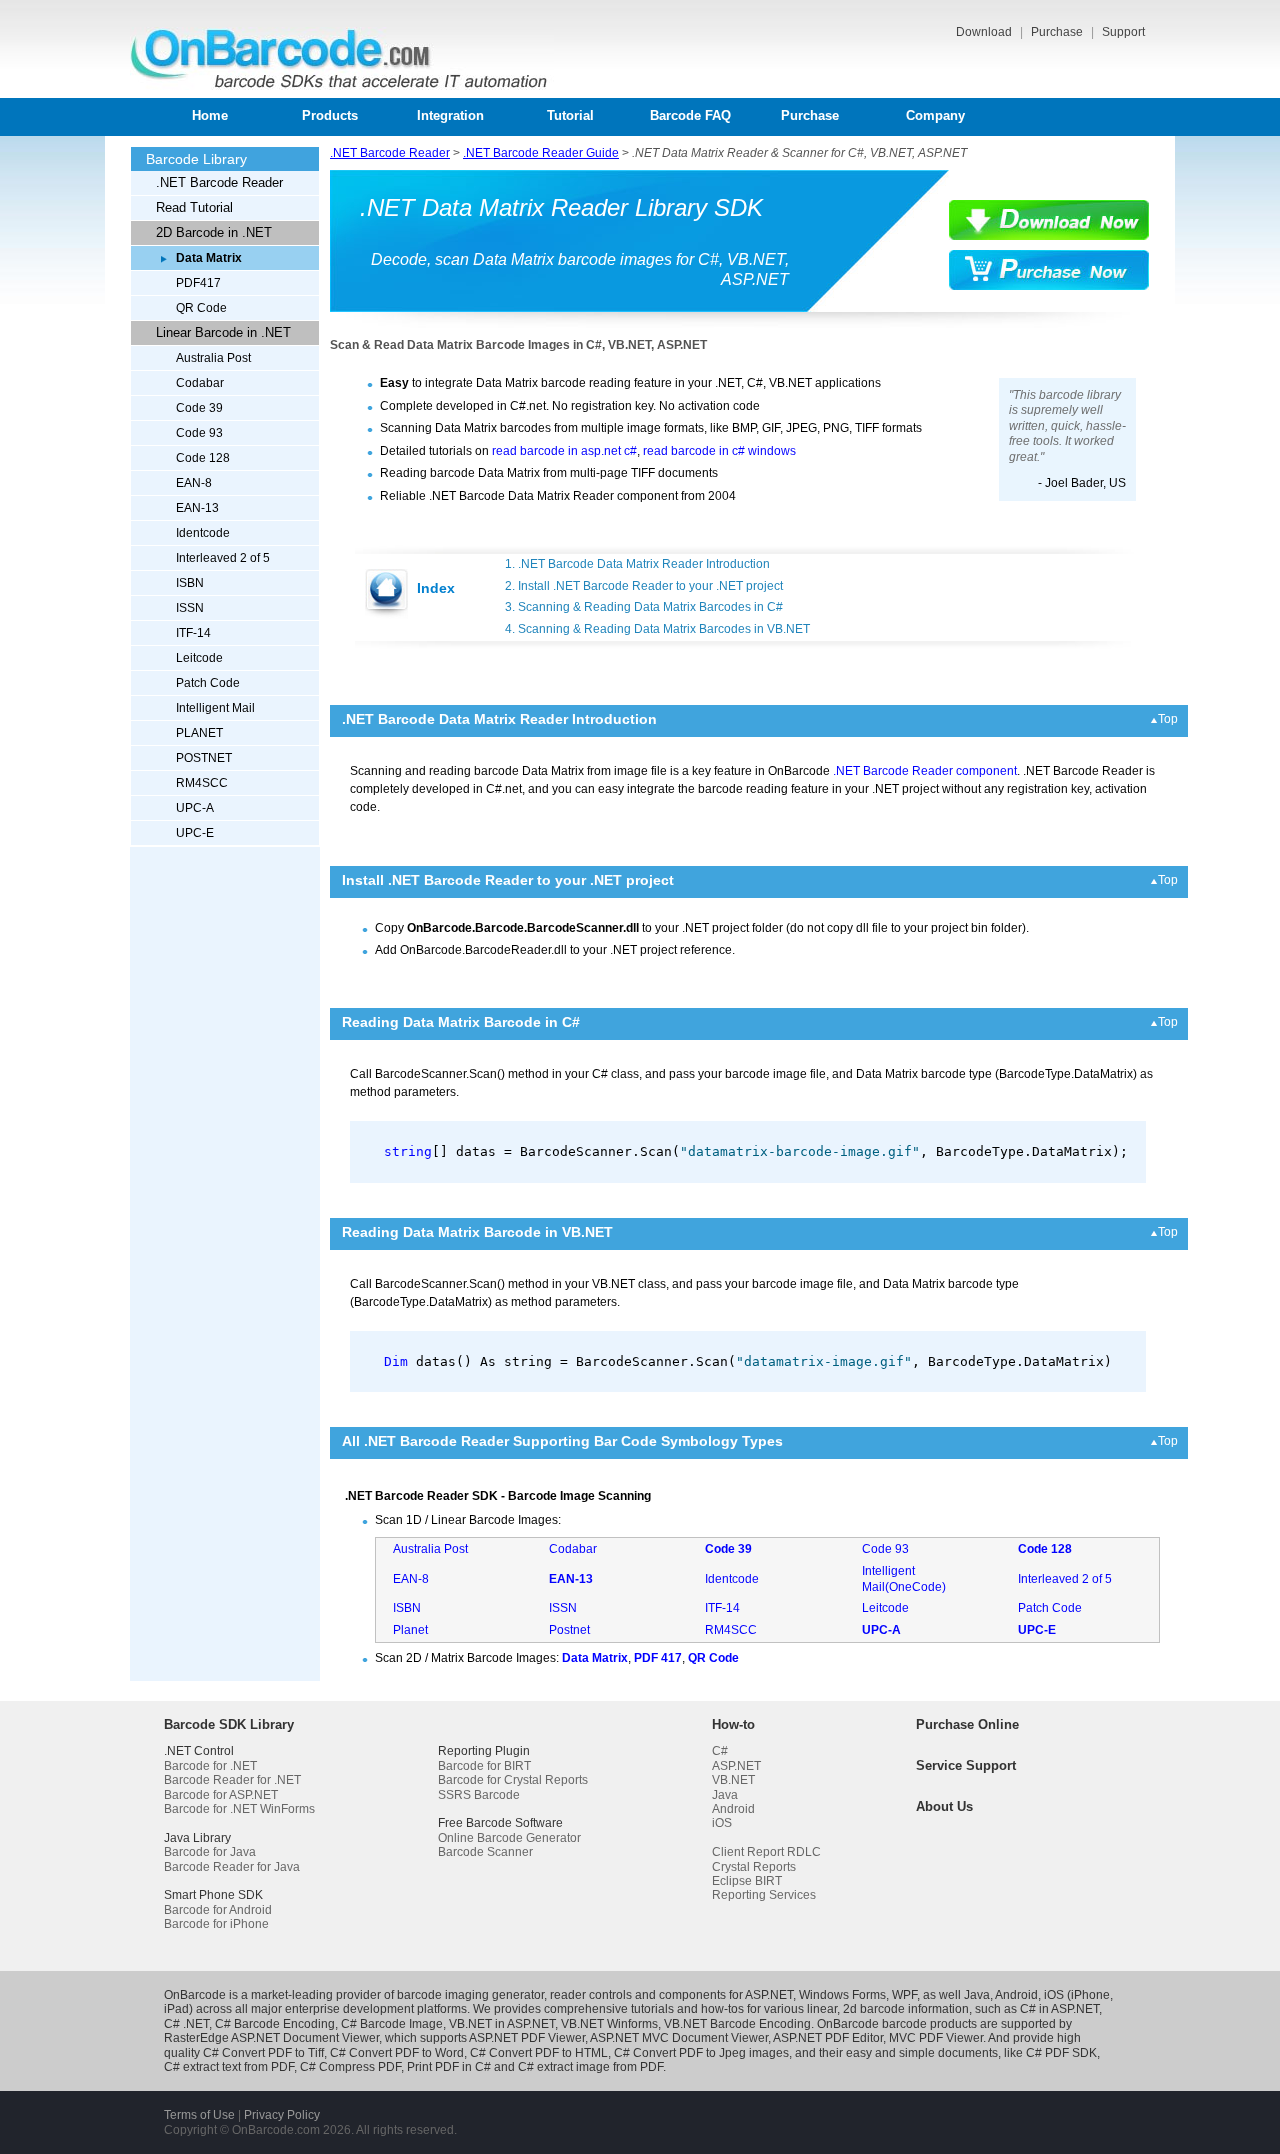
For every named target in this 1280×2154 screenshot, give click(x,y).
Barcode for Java (210, 1852)
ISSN (190, 608)
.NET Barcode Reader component (925, 771)
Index (436, 588)
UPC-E (195, 833)
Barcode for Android (218, 1910)
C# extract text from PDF (229, 2067)
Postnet (569, 1630)
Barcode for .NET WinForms (239, 1809)
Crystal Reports (754, 1867)
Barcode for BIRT (484, 1766)
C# (720, 1751)
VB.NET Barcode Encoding (737, 2024)
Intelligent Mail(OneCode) (904, 1579)
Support (1123, 32)
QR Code (201, 308)
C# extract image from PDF (590, 2067)
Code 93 (199, 433)
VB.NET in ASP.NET (502, 2024)
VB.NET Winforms (609, 2024)
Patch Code (208, 683)
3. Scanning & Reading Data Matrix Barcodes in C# (644, 607)
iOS (722, 1823)
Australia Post (213, 358)
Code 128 (203, 458)
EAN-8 (194, 483)
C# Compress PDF (350, 2067)
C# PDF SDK (1061, 2053)
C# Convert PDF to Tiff (263, 2053)
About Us (944, 1806)
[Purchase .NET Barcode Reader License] (1049, 286)
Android (733, 1809)
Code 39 (199, 408)
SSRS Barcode (479, 1795)
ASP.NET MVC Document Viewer (679, 2038)
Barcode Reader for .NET (232, 1780)
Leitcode (199, 658)
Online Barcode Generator (509, 1838)
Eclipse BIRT (747, 1881)
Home (210, 115)
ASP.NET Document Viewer (305, 2038)
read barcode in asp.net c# (564, 451)
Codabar (200, 383)
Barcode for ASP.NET (221, 1795)
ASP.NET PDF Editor (828, 2038)
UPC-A (195, 808)
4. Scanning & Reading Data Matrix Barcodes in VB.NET (657, 629)
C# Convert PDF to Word (397, 2053)
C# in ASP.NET (1059, 2009)
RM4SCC (202, 783)
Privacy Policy (282, 2115)
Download (985, 32)
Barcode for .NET (210, 1766)
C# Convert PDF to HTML (539, 2053)
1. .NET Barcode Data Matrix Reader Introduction (637, 564)
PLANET (199, 733)
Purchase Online (967, 1724)
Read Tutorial (194, 207)
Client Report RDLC (766, 1852)
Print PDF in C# (449, 2067)
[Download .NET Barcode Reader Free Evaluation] (1049, 236)
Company (935, 115)
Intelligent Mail (215, 708)
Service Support (966, 1765)
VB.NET (733, 1780)
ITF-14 (193, 633)
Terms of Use (199, 2115)
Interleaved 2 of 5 (223, 558)
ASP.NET (736, 1766)
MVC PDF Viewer (936, 2038)
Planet (410, 1630)
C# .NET (186, 2024)
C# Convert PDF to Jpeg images (701, 2053)
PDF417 (198, 283)
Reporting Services (764, 1895)
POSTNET (204, 758)
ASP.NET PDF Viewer (527, 2038)
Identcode (203, 533)
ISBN (190, 583)
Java (725, 1795)
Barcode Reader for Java (232, 1867)
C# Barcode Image (392, 2024)
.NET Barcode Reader (219, 182)
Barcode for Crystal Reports (513, 1780)
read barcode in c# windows (719, 451)
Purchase (1058, 32)
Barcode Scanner (485, 1852)
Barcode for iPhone (216, 1924)
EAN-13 (197, 508)
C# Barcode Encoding (275, 2024)
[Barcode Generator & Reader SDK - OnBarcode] (343, 86)
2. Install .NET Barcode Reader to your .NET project (644, 586)
